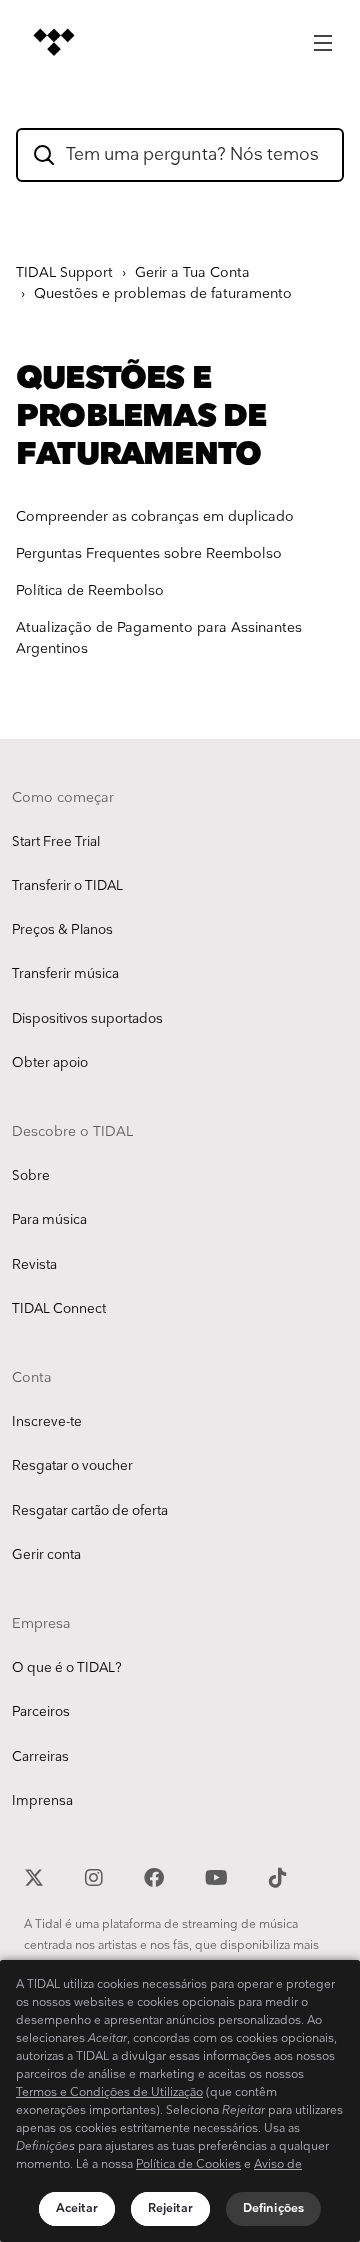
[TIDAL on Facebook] (156, 1875)
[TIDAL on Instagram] (96, 1875)
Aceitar (77, 2208)
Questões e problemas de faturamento (163, 293)
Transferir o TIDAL (67, 886)
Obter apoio (50, 1063)
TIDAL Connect (59, 1309)
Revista (34, 1265)
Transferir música (65, 974)
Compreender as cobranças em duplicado (155, 516)
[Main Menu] (323, 37)
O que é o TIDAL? (67, 1668)
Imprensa (42, 1801)
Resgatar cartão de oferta (90, 1511)
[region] (180, 2101)
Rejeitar (170, 2208)
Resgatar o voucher (72, 1466)
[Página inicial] (54, 42)
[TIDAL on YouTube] (219, 1875)
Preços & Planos (62, 930)
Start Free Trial (56, 842)
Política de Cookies (188, 2164)
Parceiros (41, 1712)
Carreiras (40, 1757)
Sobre (31, 1176)
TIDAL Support (64, 272)
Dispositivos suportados (87, 1019)
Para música (49, 1220)
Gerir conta (46, 1555)
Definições (273, 2208)
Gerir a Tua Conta (192, 272)
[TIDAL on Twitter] (36, 1875)
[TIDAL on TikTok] (278, 1875)
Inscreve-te (47, 1422)
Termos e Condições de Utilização (109, 2092)
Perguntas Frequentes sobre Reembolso (149, 553)
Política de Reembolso (90, 590)
